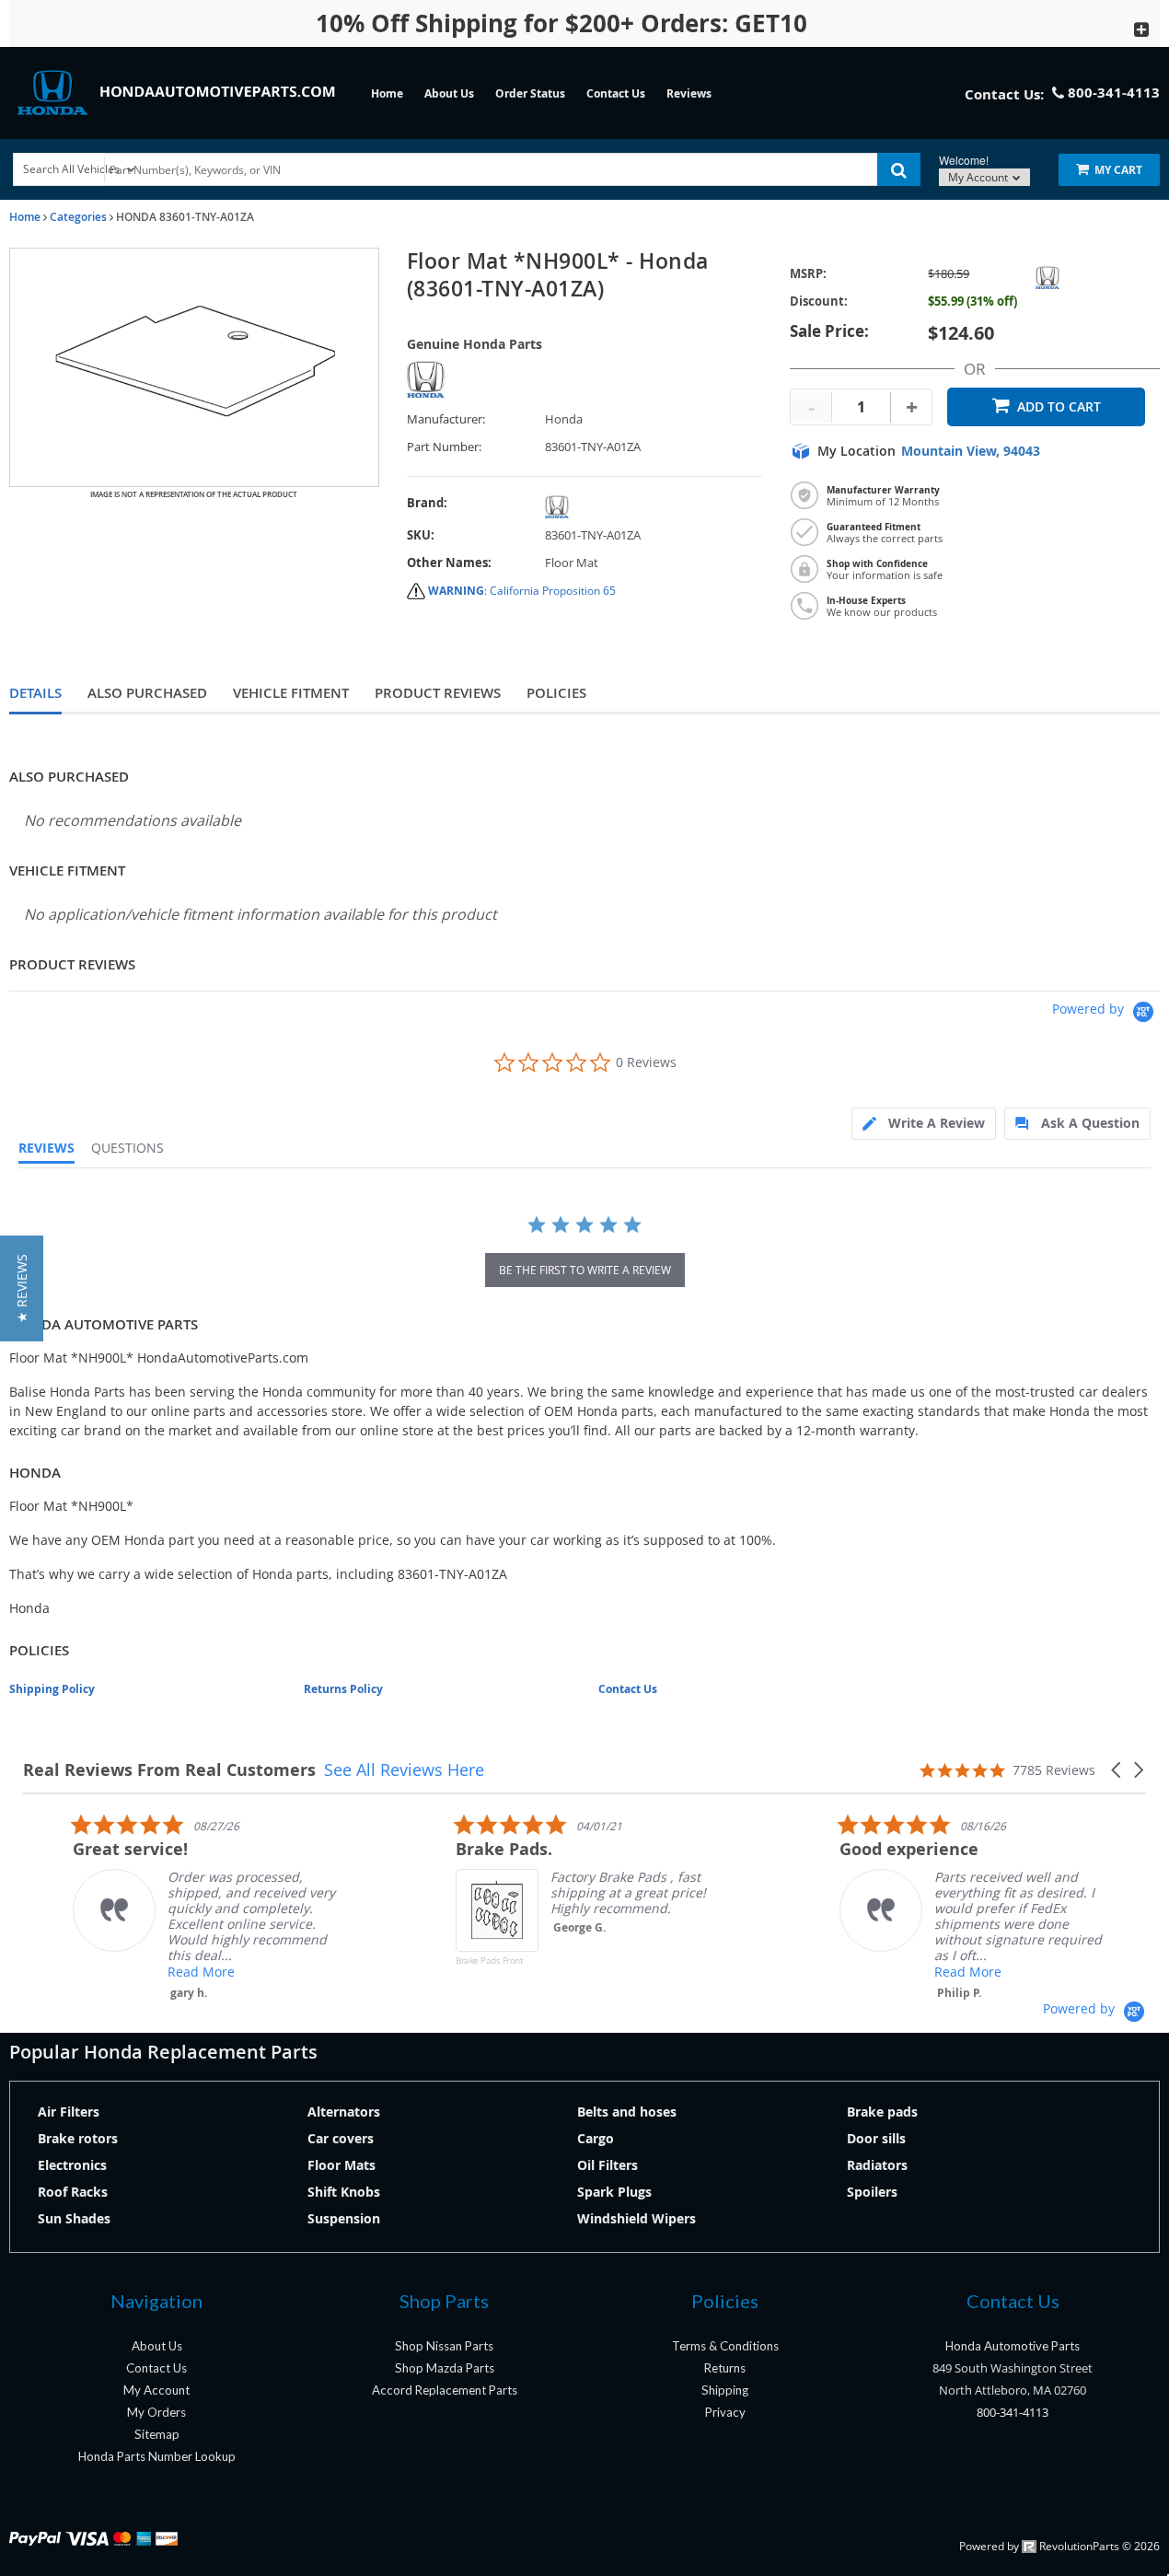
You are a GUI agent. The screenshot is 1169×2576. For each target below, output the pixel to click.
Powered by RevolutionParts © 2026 (1059, 2546)
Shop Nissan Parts (444, 2346)
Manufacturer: (446, 419)
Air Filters (69, 2112)
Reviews (689, 93)
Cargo (596, 2138)
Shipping (725, 2390)
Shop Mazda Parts (445, 2368)
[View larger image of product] (194, 367)
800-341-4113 (1013, 2412)
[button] (1117, 1770)
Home (387, 93)
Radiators (877, 2165)
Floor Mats (341, 2165)
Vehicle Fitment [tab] (291, 693)
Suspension (344, 2218)
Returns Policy (343, 1689)
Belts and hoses (627, 2112)
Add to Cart (1059, 406)
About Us (449, 93)
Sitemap (157, 2434)
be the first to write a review (585, 1270)
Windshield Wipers (637, 2218)
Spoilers (872, 2192)
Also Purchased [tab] (147, 693)
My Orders (156, 2412)
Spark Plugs (614, 2192)
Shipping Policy (52, 1689)
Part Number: (444, 447)
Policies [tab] (556, 693)
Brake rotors (78, 2138)
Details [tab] (35, 693)
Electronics (72, 2165)
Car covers (341, 2138)
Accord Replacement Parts (445, 2390)
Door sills (876, 2138)
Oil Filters (608, 2165)
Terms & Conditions (725, 2346)
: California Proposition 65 (522, 591)
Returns (725, 2368)
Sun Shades (74, 2218)
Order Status (530, 93)
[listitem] (161, 1907)
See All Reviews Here (404, 1770)
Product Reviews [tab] (438, 693)
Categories (78, 217)
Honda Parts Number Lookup (157, 2456)
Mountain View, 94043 (971, 451)
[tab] (924, 1124)
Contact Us (616, 93)
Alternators (344, 2112)
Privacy (725, 2412)
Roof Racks (73, 2192)
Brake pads (882, 2112)
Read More (151, 1972)
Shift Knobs (344, 2192)
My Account (979, 177)
